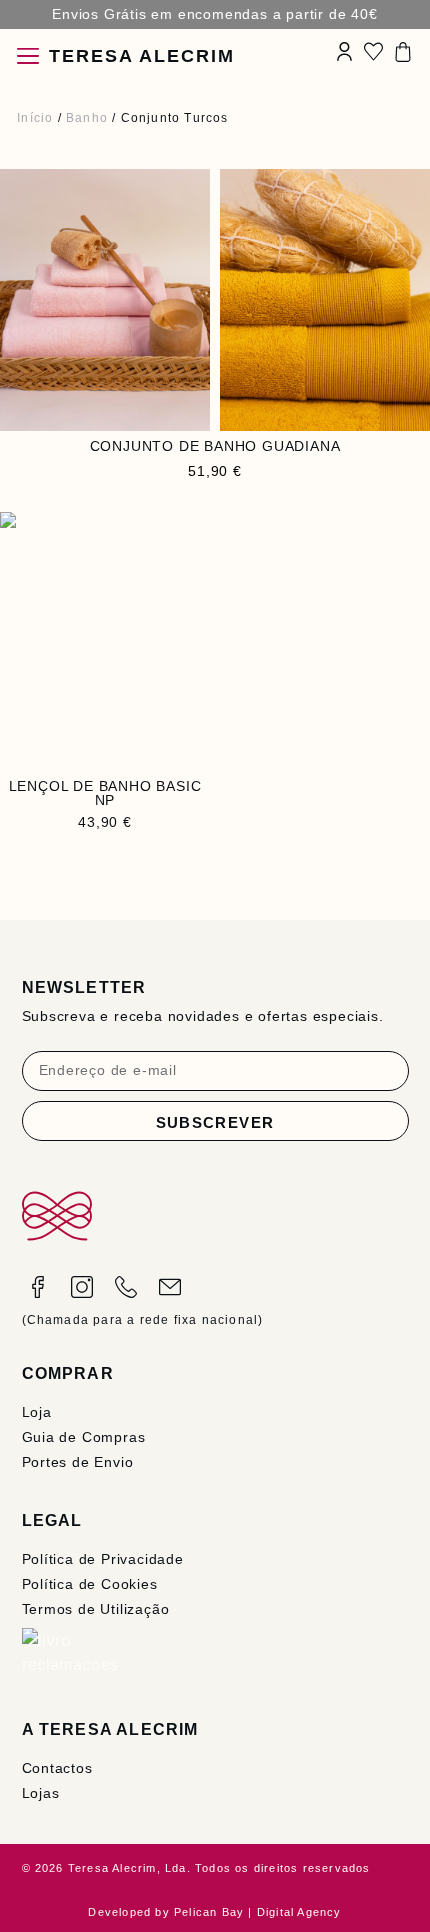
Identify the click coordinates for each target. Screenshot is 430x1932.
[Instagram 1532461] (82, 1287)
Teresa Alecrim (142, 56)
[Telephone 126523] (126, 1287)
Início (35, 118)
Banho (87, 118)
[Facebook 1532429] (38, 1287)
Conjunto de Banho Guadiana (215, 446)
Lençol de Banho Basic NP (105, 793)
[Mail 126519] (170, 1287)
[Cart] (403, 52)
